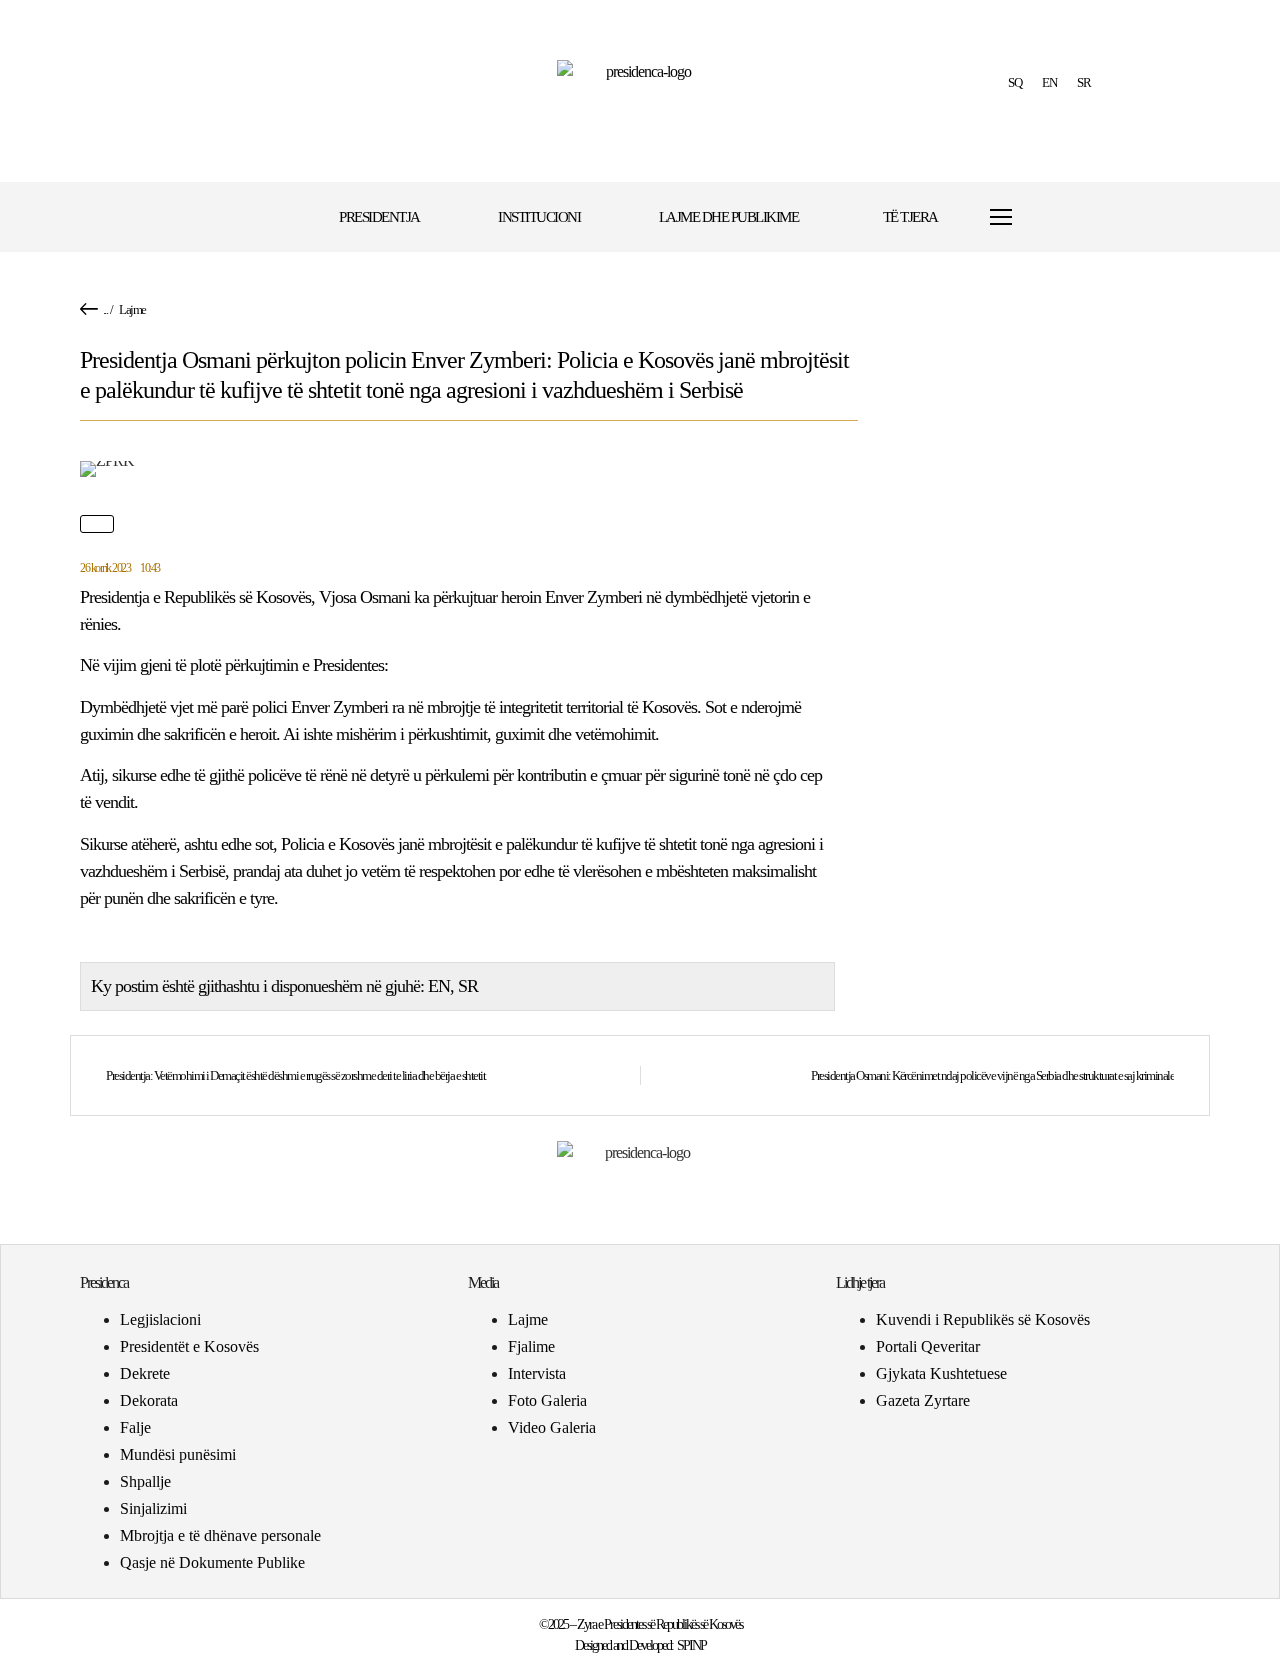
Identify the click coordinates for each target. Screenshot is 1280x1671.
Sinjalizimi (153, 1508)
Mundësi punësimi (178, 1454)
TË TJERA (910, 217)
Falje (135, 1427)
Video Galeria (552, 1427)
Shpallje (145, 1481)
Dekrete (145, 1373)
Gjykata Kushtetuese (941, 1373)
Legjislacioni (160, 1319)
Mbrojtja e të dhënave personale (220, 1535)
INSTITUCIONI (539, 217)
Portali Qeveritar (928, 1346)
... (105, 309)
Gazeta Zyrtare (923, 1400)
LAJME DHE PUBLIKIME (729, 217)
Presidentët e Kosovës (189, 1346)
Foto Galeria (547, 1400)
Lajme (132, 309)
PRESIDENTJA (379, 217)
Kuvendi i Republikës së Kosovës (983, 1319)
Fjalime (531, 1346)
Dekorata (149, 1400)
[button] (1062, 217)
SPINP (691, 1645)
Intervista (537, 1373)
